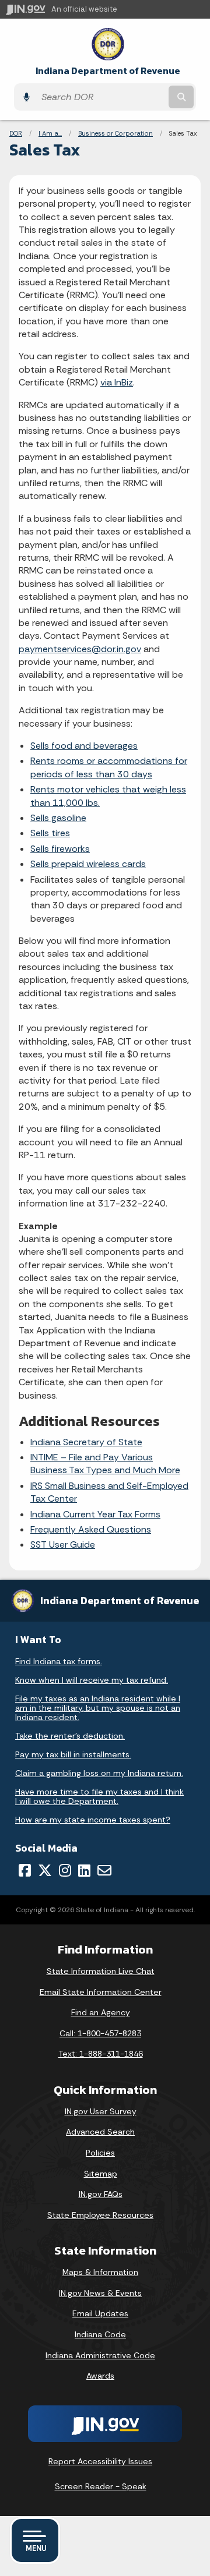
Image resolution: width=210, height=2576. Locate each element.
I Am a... (50, 133)
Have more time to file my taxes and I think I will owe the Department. (99, 1796)
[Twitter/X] (45, 1870)
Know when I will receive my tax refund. (92, 1680)
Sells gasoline (58, 818)
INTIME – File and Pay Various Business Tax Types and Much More (105, 1464)
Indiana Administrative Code (100, 2355)
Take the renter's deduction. (70, 1736)
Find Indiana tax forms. (59, 1661)
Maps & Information (100, 2272)
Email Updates (100, 2313)
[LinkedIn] (84, 1870)
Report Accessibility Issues (100, 2461)
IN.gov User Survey (101, 2111)
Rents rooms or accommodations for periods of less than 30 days (109, 767)
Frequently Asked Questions (91, 1529)
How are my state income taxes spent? (93, 1820)
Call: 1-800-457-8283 (100, 2033)
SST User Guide (63, 1544)
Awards (100, 2376)
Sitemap (101, 2174)
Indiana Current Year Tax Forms (95, 1514)
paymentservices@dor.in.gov (80, 649)
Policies (100, 2153)
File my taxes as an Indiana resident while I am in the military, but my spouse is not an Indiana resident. (98, 1708)
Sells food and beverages (84, 746)
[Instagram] (65, 1870)
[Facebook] (25, 1870)
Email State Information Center (101, 1992)
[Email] (104, 1870)
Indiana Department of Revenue (108, 71)
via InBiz (117, 382)
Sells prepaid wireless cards (88, 864)
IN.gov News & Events (100, 2293)
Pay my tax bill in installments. (73, 1754)
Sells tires (50, 833)
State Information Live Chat (101, 1971)
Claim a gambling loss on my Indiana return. (99, 1773)
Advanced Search (100, 2132)
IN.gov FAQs (101, 2194)
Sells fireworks (60, 849)
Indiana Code (100, 2334)
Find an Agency (101, 2012)
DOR (16, 133)
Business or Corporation (116, 133)
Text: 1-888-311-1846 (101, 2054)
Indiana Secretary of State (86, 1442)
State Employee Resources (100, 2215)
